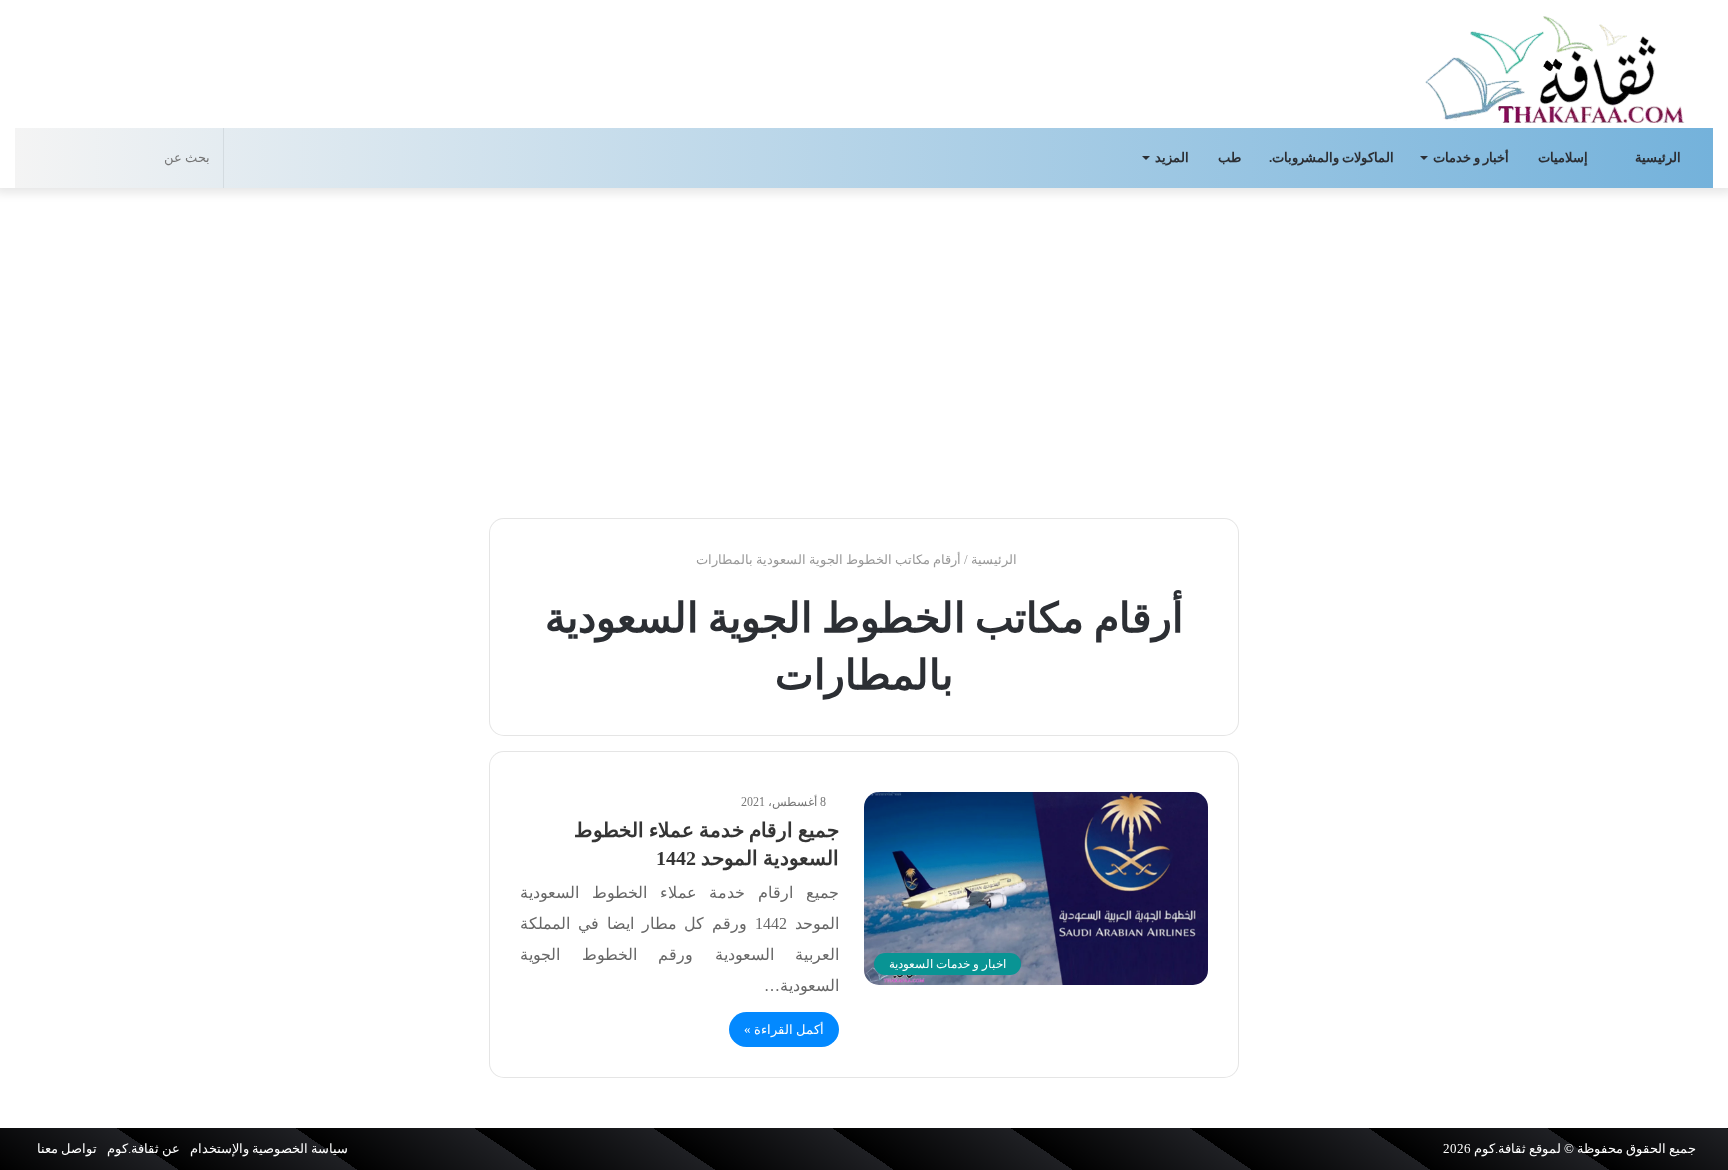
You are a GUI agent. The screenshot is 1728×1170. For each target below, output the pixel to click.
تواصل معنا (67, 1148)
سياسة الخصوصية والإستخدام (269, 1148)
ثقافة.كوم (1500, 1148)
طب (1229, 157)
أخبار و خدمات (1471, 157)
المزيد (1172, 157)
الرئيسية (1659, 157)
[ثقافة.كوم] (1555, 65)
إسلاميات (1564, 157)
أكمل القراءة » (784, 1029)
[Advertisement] (864, 348)
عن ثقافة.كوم (143, 1148)
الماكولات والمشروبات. (1331, 157)
